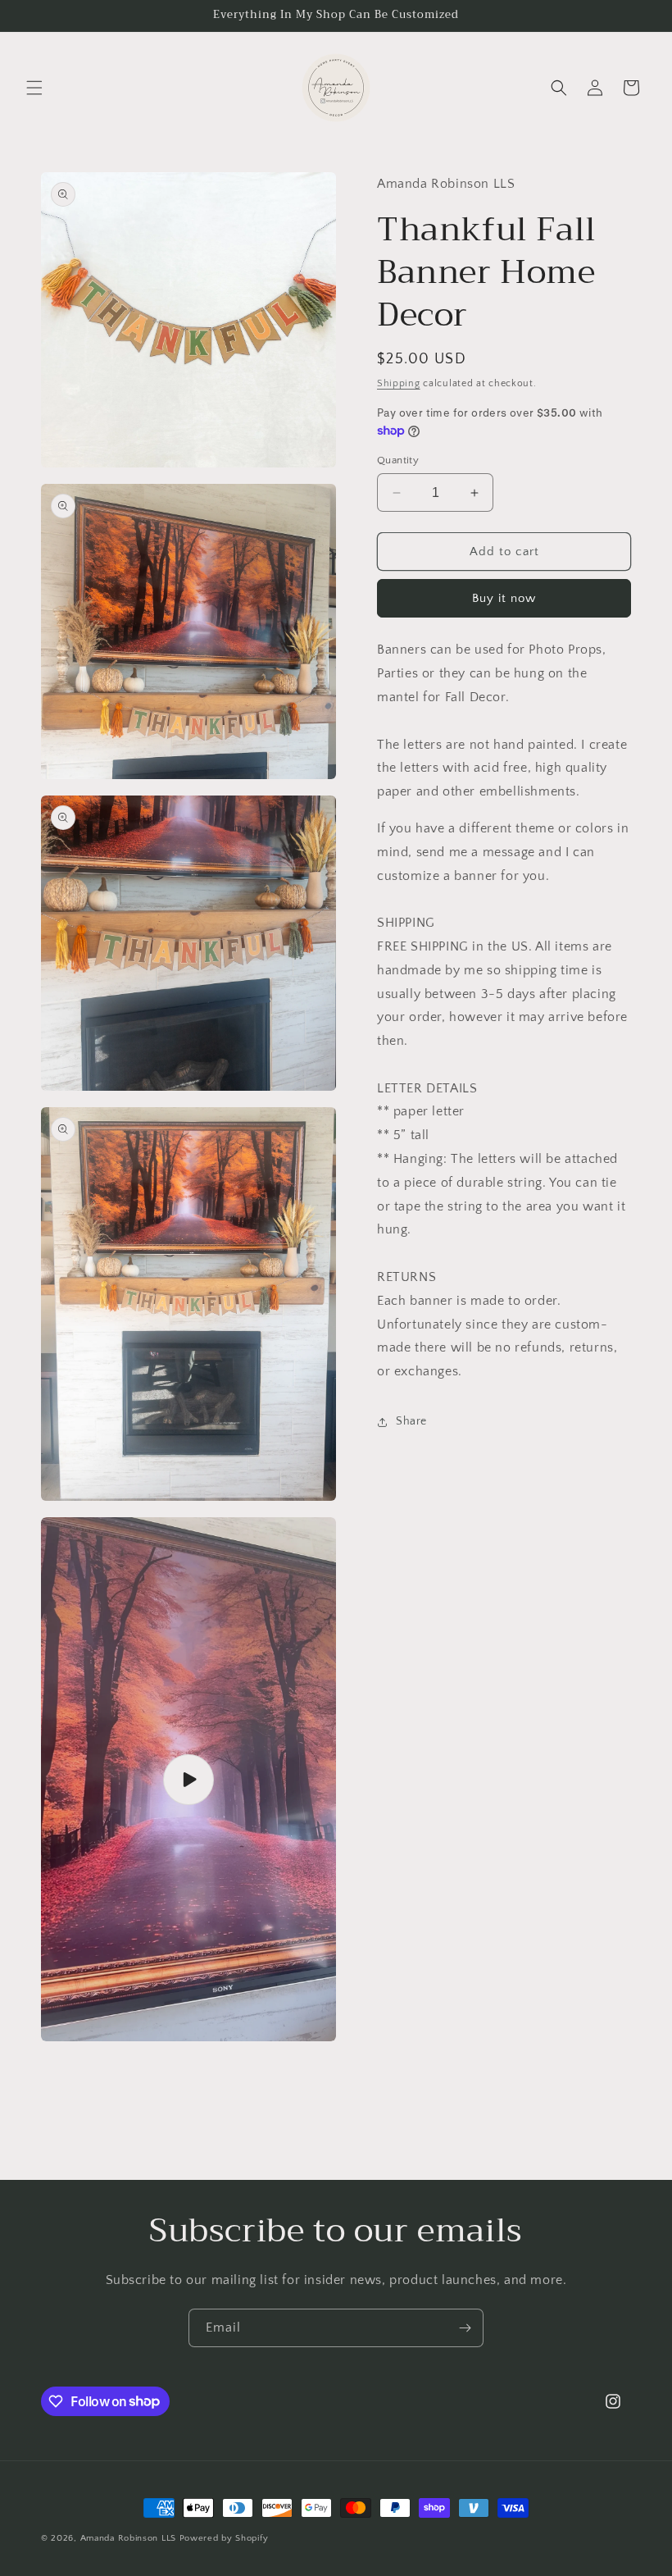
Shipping (399, 383)
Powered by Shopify (224, 2538)
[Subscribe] (465, 2328)
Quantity (398, 460)
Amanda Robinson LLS (128, 2538)
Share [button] (411, 1421)
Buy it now (504, 598)
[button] (34, 88)
